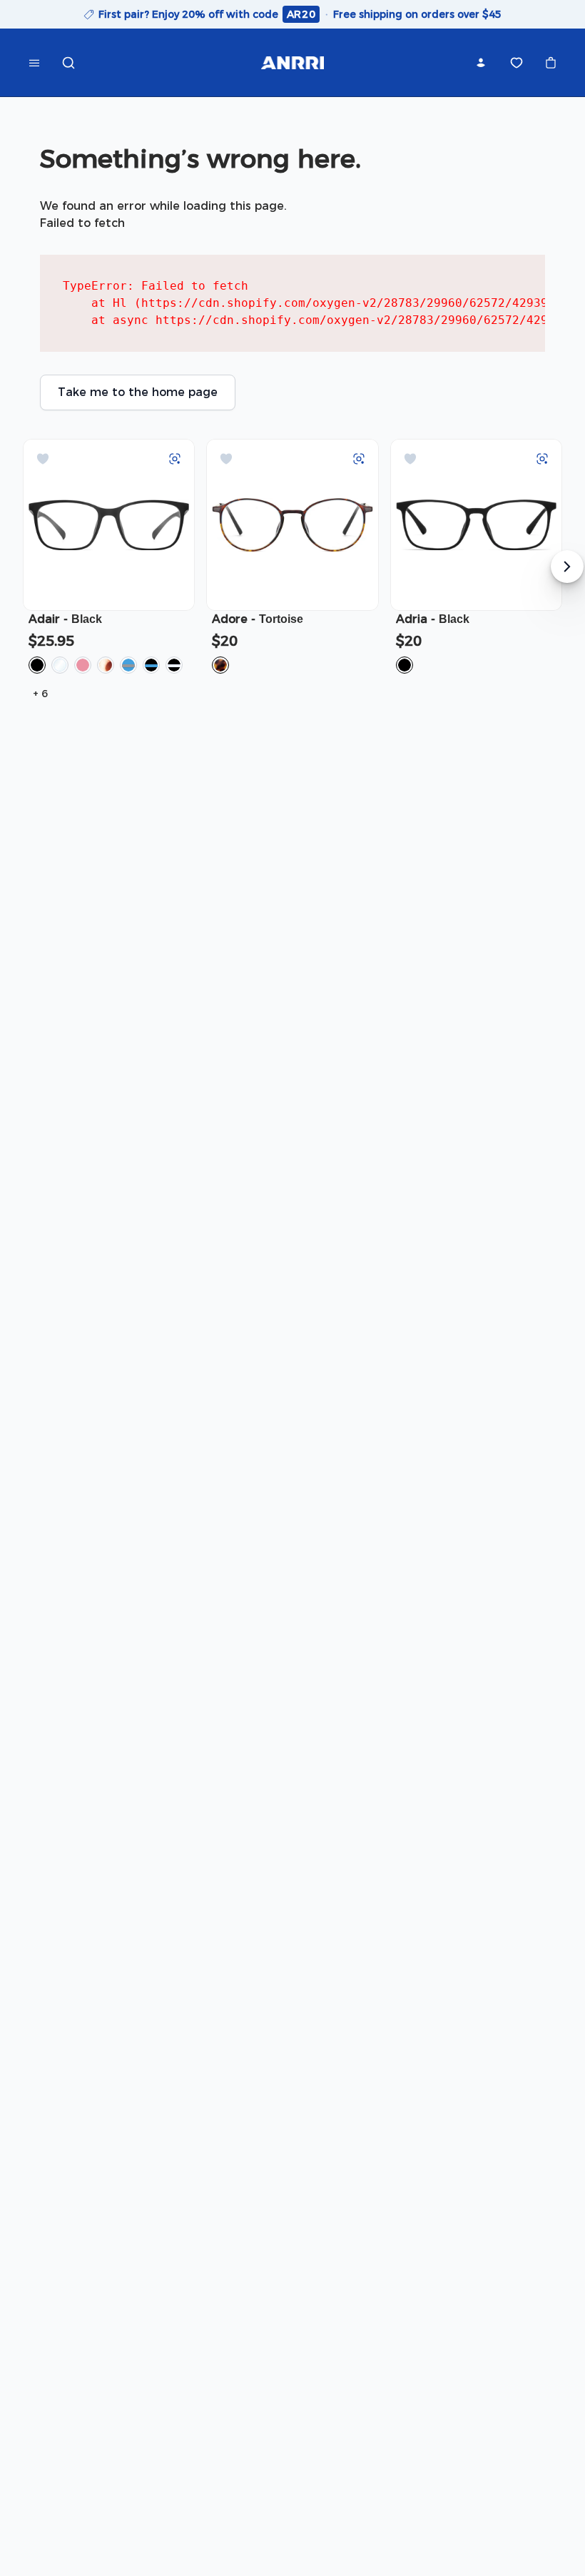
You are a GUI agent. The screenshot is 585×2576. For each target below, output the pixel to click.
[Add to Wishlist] (43, 459)
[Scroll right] (567, 567)
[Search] (68, 63)
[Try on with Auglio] (175, 459)
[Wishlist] (517, 63)
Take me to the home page (138, 392)
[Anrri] (292, 63)
